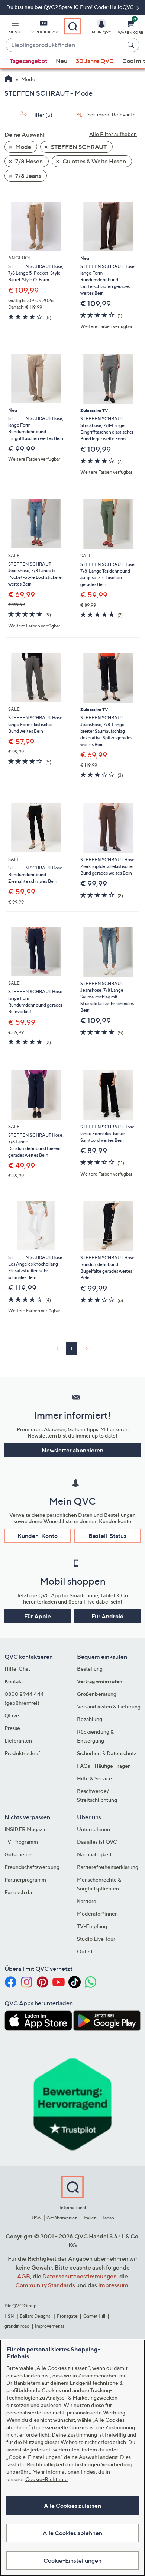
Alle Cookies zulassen (72, 2506)
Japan (108, 2218)
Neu (62, 61)
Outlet (85, 1951)
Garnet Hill (94, 2316)
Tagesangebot (28, 61)
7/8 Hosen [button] (28, 161)
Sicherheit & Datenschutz (107, 1753)
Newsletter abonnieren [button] (72, 1450)
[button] (14, 28)
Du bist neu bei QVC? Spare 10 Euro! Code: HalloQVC (71, 7)
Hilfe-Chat (17, 1669)
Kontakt (14, 1681)
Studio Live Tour (96, 1939)
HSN (9, 2316)
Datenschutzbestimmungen (80, 2276)
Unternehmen (94, 1829)
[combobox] (65, 45)
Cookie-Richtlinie (46, 2479)
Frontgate (67, 2316)
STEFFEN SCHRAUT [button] (78, 147)
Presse (12, 1728)
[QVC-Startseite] (8, 80)
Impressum (113, 2285)
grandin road (17, 2326)
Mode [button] (23, 147)
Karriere (87, 1901)
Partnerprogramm (25, 1879)
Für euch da (18, 1892)
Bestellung (90, 1669)
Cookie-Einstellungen (72, 2560)
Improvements (50, 2326)
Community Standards (45, 2285)
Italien (90, 2218)
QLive (12, 1715)
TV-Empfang (92, 1926)
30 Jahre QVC (95, 61)
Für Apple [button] (38, 1616)
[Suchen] (132, 45)
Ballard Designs (35, 2316)
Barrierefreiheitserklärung (108, 1867)
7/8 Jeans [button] (28, 176)
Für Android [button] (108, 1616)
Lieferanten (18, 1740)
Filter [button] (41, 115)
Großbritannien (62, 2218)
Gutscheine (18, 1854)
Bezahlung (90, 1719)
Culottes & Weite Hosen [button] (94, 161)
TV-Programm (21, 1842)
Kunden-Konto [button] (38, 1536)
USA (36, 2218)
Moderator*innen (97, 1914)
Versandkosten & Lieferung (109, 1706)
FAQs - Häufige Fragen (104, 1766)
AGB (24, 2276)
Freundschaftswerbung (32, 1867)
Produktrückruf (22, 1753)
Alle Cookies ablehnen (72, 2533)
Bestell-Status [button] (107, 1536)
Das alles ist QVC (97, 1842)
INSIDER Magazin (26, 1829)
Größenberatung (97, 1694)
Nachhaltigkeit (94, 1854)
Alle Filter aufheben (113, 134)
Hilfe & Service (94, 1778)
